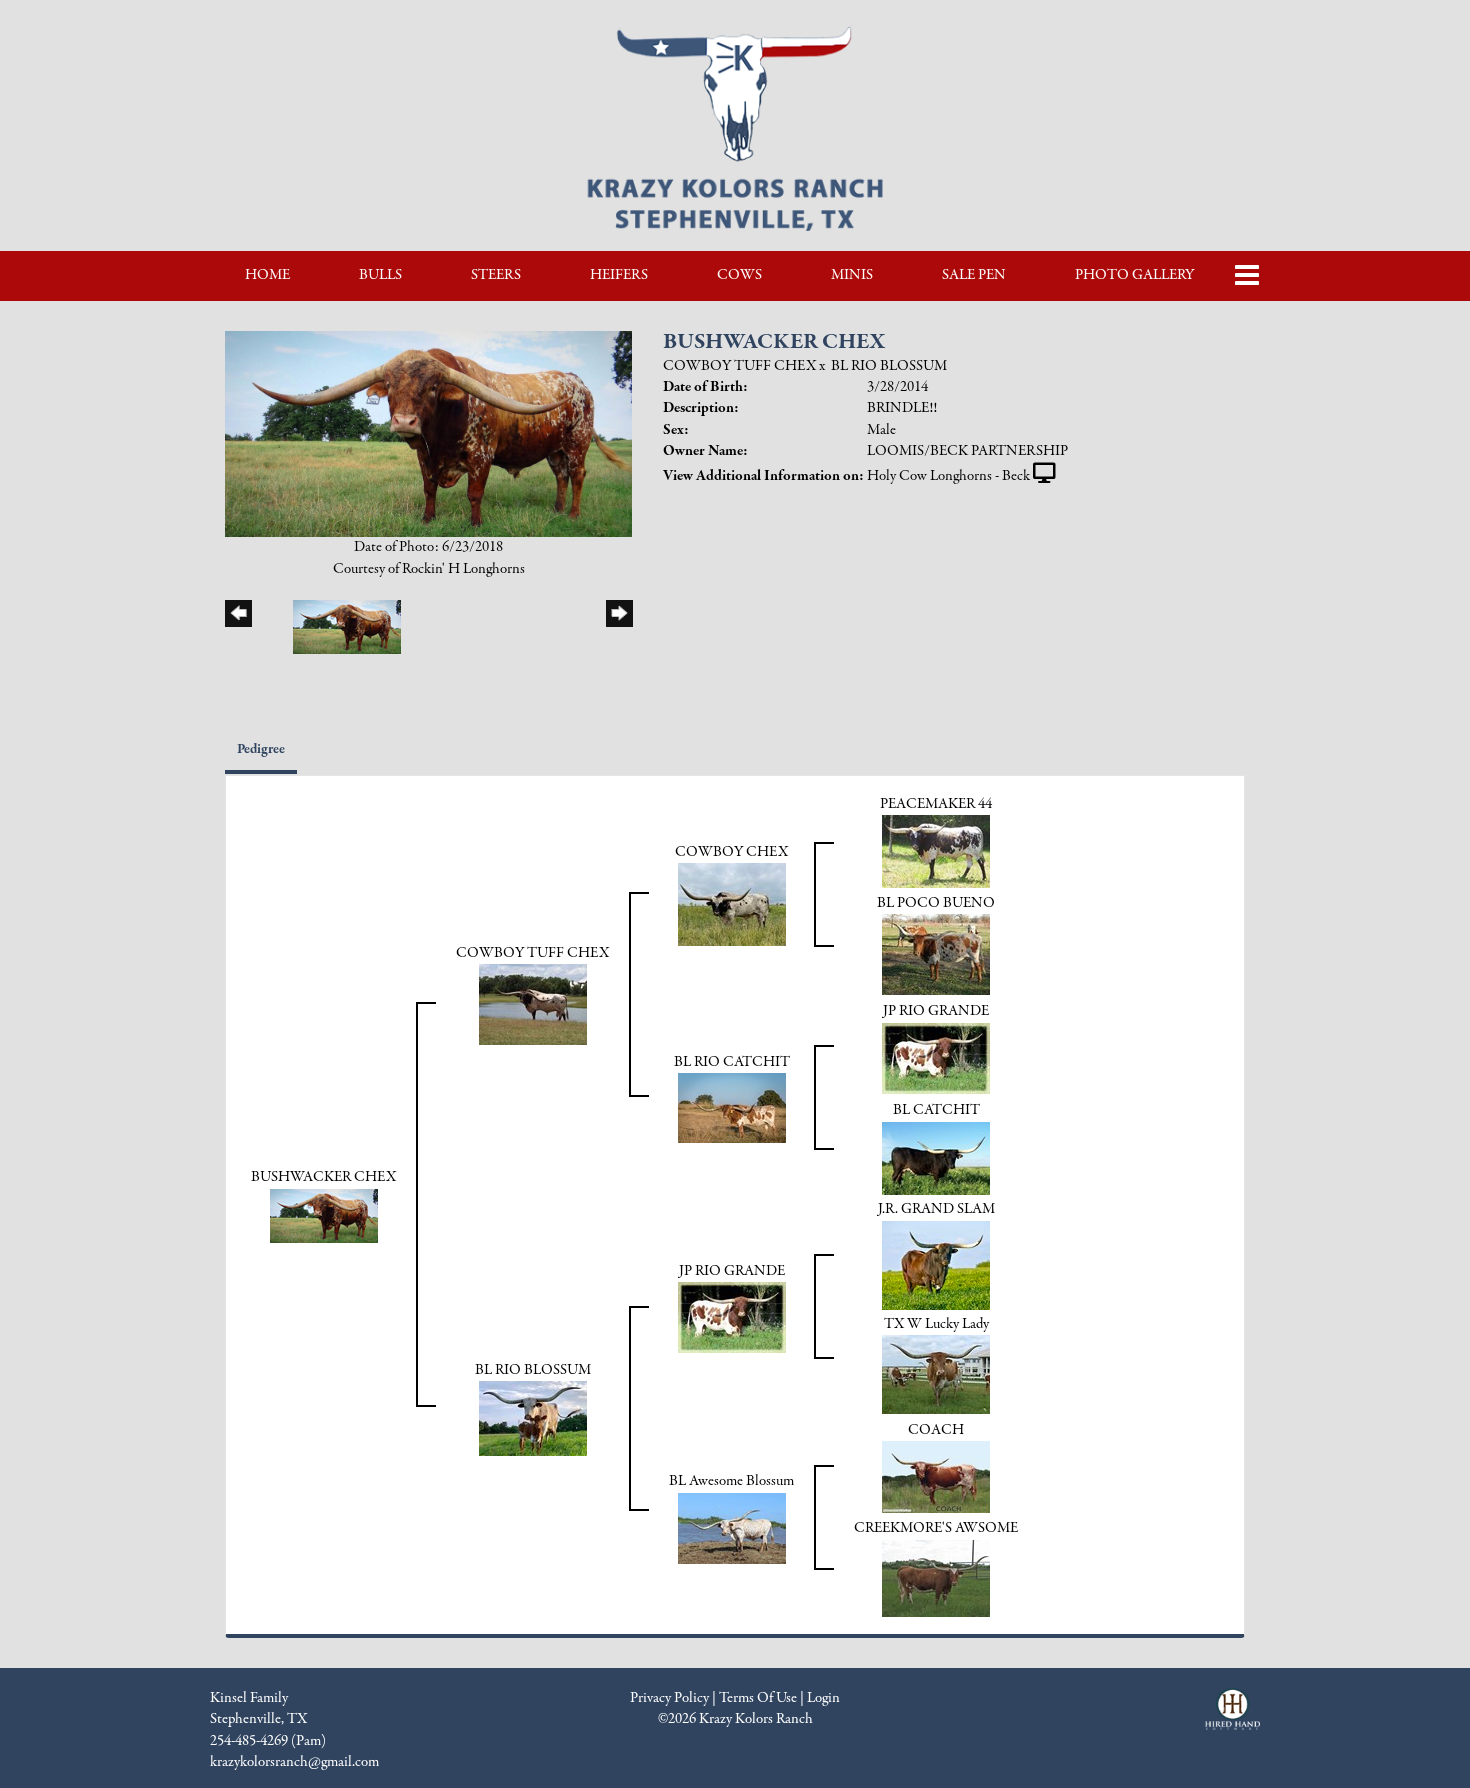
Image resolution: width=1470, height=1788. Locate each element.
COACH (936, 1430)
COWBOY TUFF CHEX (739, 366)
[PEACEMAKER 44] (936, 851)
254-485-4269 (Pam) (268, 1741)
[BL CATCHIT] (936, 1157)
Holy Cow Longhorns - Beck (948, 476)
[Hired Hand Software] (1232, 1718)
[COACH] (936, 1476)
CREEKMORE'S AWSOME (936, 1528)
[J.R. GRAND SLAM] (936, 1264)
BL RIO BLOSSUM (889, 366)
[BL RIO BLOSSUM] (533, 1418)
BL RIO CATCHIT (732, 1062)
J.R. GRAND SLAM (936, 1209)
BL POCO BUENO (936, 903)
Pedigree (261, 749)
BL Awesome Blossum (731, 1481)
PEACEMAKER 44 (936, 804)
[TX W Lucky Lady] (936, 1374)
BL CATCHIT (936, 1110)
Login (823, 1698)
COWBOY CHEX (731, 852)
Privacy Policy (669, 1698)
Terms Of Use (758, 1698)
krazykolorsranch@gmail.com (294, 1762)
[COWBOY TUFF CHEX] (533, 1004)
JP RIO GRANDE (936, 1011)
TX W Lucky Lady (936, 1324)
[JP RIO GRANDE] (936, 1057)
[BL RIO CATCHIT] (732, 1107)
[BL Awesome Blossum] (732, 1527)
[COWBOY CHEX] (732, 904)
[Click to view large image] (428, 433)
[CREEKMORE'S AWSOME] (936, 1577)
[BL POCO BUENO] (936, 954)
